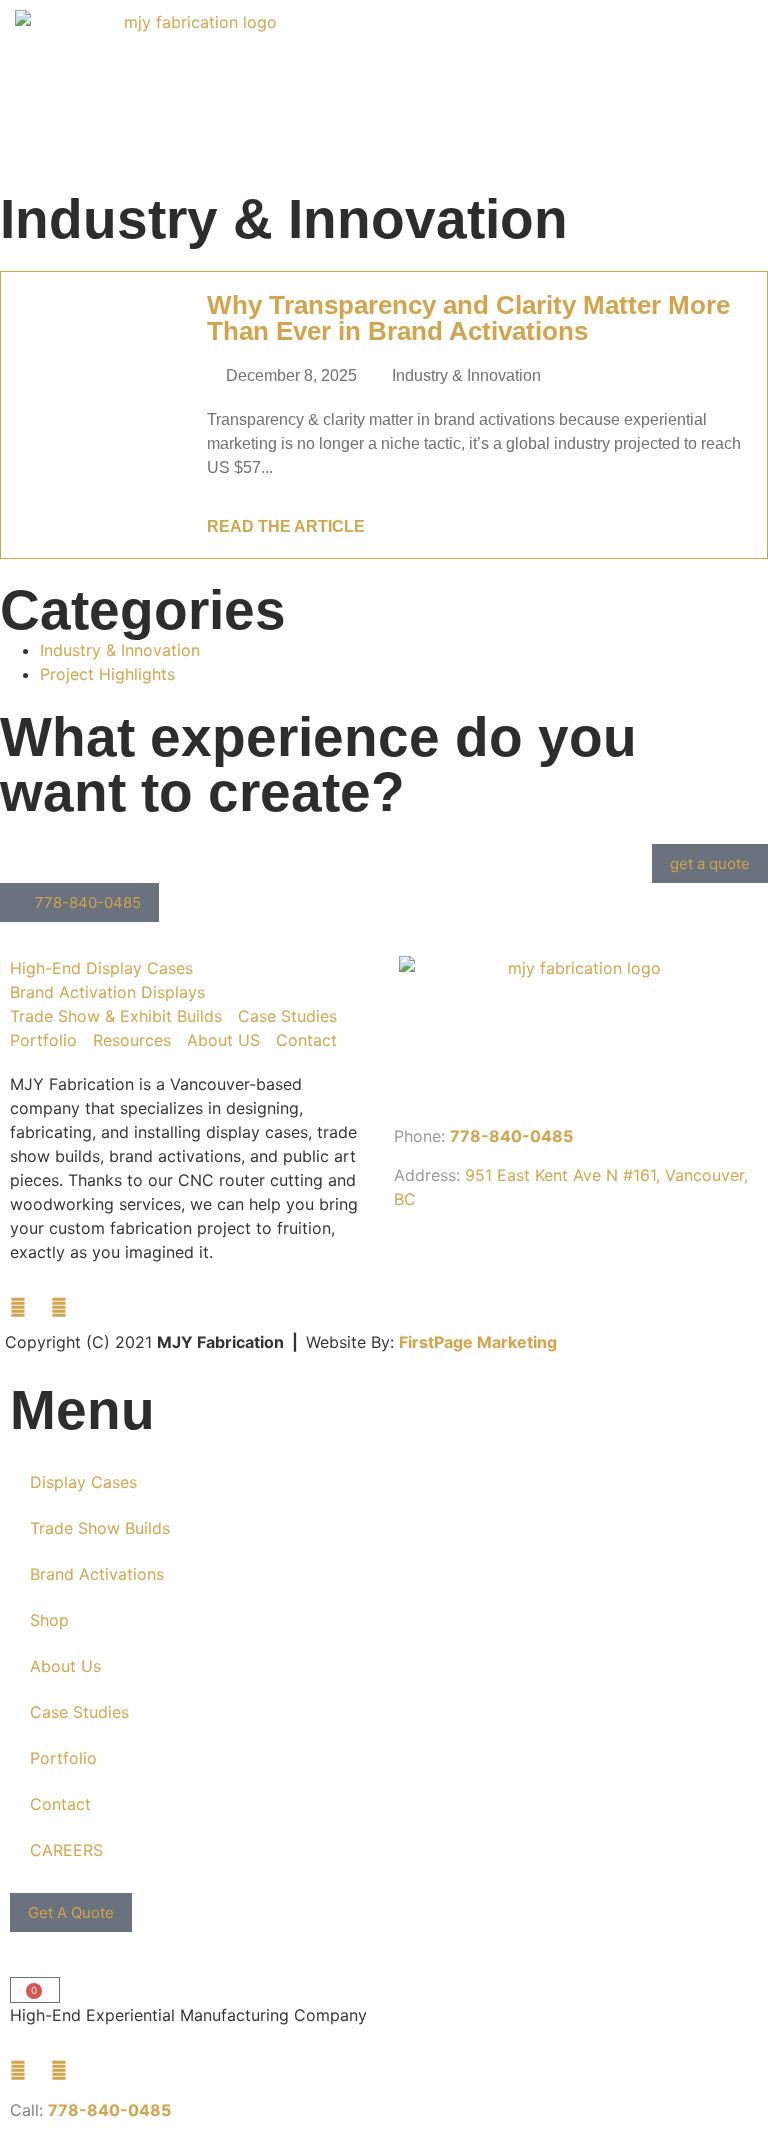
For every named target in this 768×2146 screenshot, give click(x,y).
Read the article (286, 526)
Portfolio (63, 1758)
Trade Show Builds (100, 1528)
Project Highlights (107, 674)
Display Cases (83, 1482)
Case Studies (79, 1712)
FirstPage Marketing (478, 1342)
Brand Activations (97, 1574)
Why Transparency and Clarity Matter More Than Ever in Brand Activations (468, 318)
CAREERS (66, 1850)
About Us (65, 1666)
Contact (60, 1804)
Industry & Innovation (466, 375)
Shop (49, 1620)
